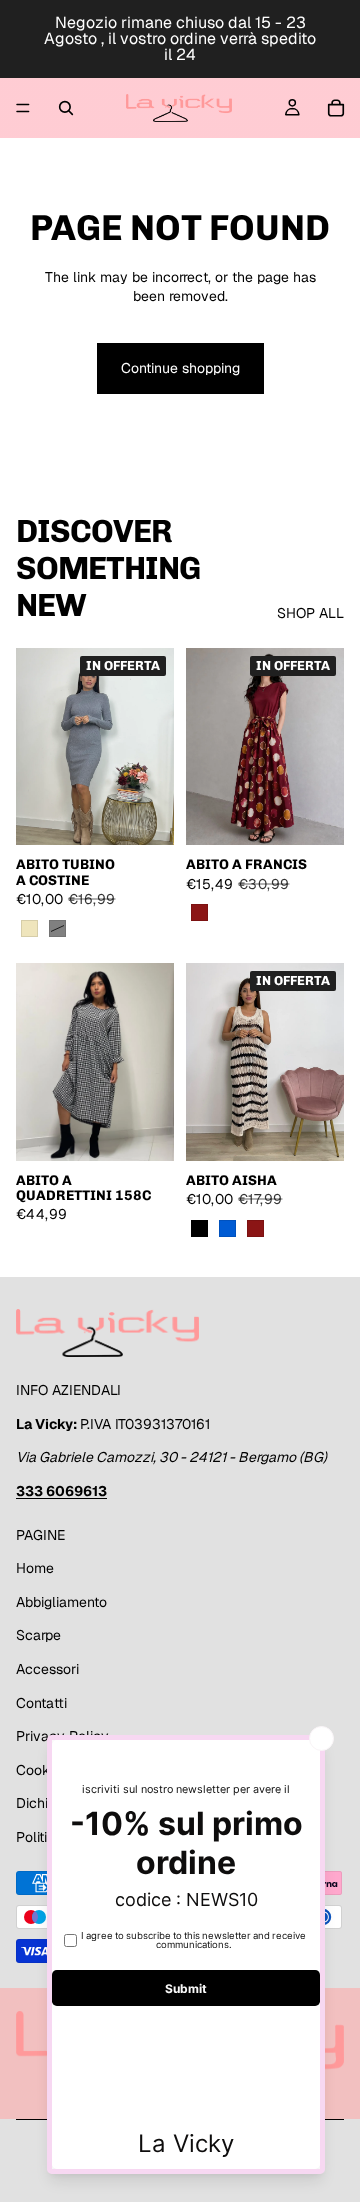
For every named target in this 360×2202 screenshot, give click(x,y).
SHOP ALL (310, 613)
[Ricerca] (66, 108)
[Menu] (23, 108)
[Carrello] (336, 108)
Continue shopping (180, 368)
